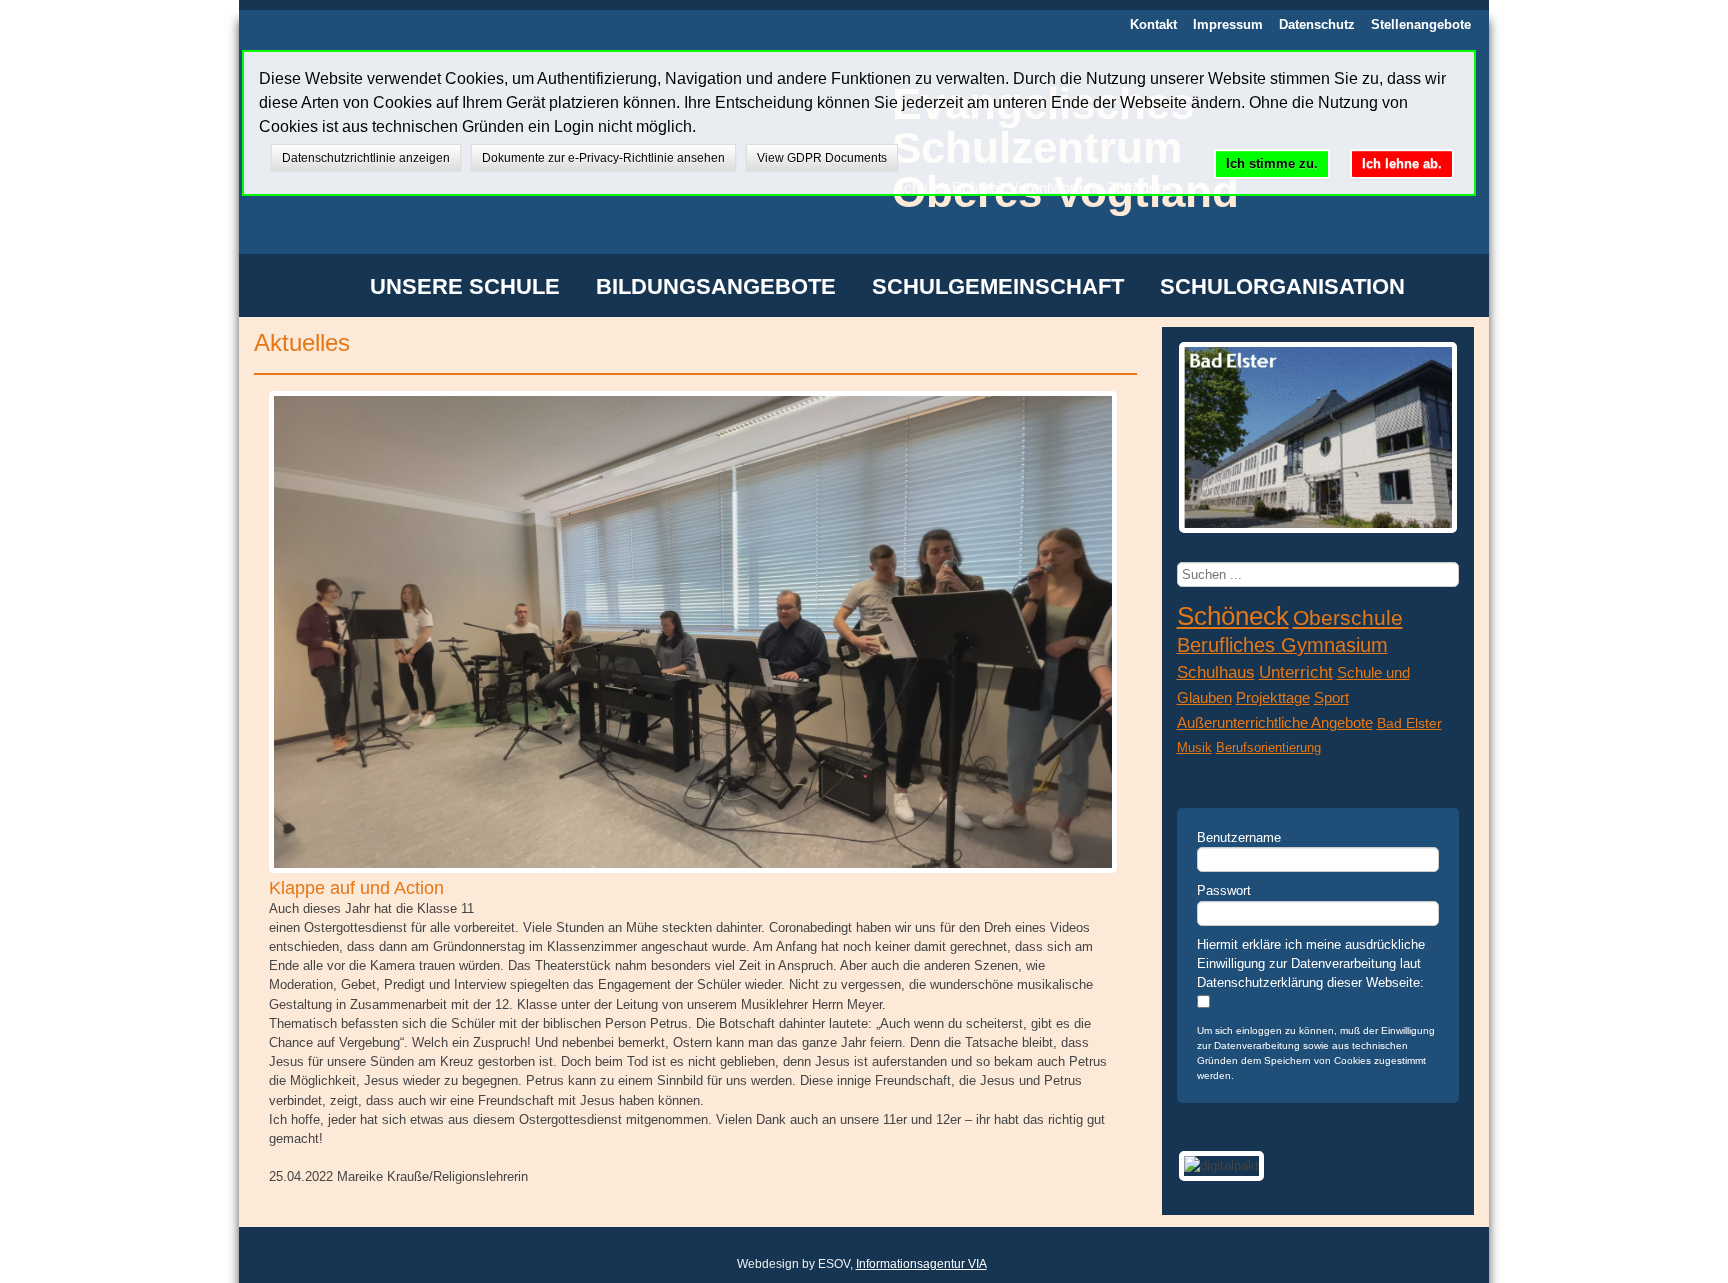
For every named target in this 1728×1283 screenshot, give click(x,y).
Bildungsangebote (716, 288)
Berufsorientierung (1268, 747)
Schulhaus (1216, 672)
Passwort (1224, 890)
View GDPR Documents (822, 158)
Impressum (1228, 24)
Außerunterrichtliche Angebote (1275, 723)
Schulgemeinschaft (998, 288)
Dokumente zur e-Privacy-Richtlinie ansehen (603, 158)
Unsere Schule (465, 288)
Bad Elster (1409, 723)
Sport (1331, 698)
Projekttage (1273, 698)
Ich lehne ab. (1402, 163)
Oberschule (1348, 618)
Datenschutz (1317, 24)
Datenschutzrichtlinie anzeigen (366, 158)
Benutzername (1239, 837)
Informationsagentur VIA (921, 1264)
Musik (1194, 747)
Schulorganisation (1282, 288)
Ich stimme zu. (1272, 163)
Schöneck (1233, 616)
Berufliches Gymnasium (1282, 645)
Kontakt (1153, 24)
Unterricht (1296, 672)
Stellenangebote (1421, 24)
